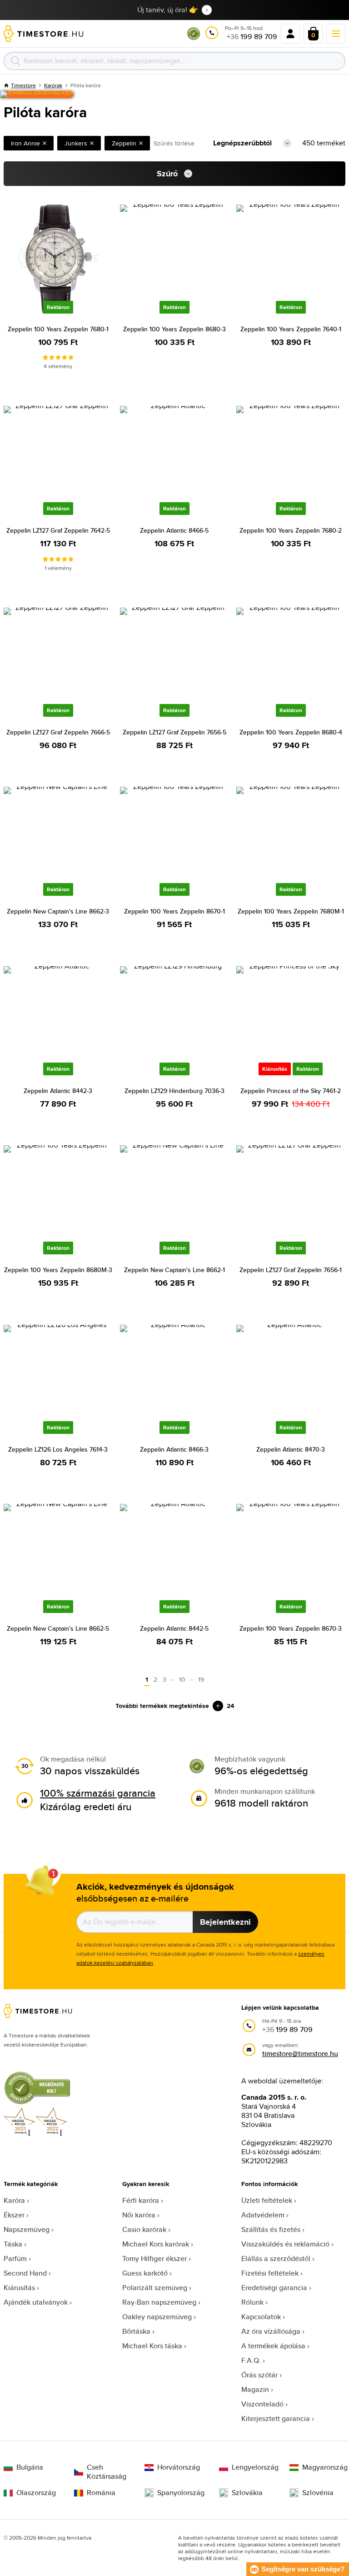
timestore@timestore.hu (300, 2054)
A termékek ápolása (273, 2346)
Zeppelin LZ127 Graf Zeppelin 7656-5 (174, 732)
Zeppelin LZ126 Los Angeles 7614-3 (58, 1449)
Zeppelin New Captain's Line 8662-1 (174, 1270)
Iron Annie (25, 143)
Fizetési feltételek (270, 2273)
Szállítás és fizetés (271, 2229)
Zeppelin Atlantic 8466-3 (174, 1449)
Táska (13, 2244)
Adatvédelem (263, 2215)
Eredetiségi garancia (274, 2288)
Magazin (255, 2389)
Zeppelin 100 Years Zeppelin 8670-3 (291, 1628)
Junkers (76, 143)
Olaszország (36, 2493)
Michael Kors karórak (156, 2244)
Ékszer (14, 2215)
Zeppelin (124, 143)
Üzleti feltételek (267, 2200)
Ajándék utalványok (36, 2302)
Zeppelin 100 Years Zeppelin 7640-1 (291, 329)
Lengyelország (253, 2467)
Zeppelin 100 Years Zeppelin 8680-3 (174, 329)
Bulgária (30, 2467)
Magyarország (324, 2467)
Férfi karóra (141, 2200)
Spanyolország (181, 2493)
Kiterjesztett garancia (276, 2419)
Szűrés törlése (174, 143)
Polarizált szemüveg (155, 2288)
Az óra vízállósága (271, 2331)
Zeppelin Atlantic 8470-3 (291, 1449)
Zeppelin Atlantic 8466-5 (174, 530)
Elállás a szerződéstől (276, 2259)
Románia (101, 2493)
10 (182, 1679)
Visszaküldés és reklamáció (285, 2244)
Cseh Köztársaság (107, 2472)
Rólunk (252, 2302)
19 (201, 1679)
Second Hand (25, 2273)
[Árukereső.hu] (194, 38)
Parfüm (15, 2259)
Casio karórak (144, 2229)
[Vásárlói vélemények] (37, 95)
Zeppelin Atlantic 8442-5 (174, 1628)
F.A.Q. (251, 2360)
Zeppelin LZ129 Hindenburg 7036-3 (174, 1091)
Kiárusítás (19, 2288)
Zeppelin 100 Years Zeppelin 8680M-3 (58, 1270)
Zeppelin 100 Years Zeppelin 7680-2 (291, 530)
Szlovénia (318, 2493)
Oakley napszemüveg (157, 2317)
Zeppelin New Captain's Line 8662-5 (58, 1628)
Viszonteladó (262, 2404)
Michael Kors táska (152, 2346)
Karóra (14, 2200)
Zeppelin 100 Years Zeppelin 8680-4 (291, 732)
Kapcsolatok (261, 2317)
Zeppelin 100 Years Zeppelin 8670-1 (174, 911)
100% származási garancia (98, 1793)
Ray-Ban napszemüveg (159, 2302)
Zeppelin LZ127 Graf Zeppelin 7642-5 (58, 530)
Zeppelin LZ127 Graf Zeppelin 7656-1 (291, 1270)
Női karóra (139, 2215)
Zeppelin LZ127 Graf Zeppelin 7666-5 (58, 732)
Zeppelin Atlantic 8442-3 (58, 1091)
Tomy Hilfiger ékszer (155, 2259)
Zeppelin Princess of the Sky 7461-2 (291, 1091)
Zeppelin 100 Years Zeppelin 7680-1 (58, 329)
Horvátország (179, 2467)
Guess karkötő (145, 2273)
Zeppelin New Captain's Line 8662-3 (58, 911)
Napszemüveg (27, 2229)
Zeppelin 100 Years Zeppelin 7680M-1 (291, 911)
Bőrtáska (136, 2331)
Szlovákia (247, 2493)
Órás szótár (259, 2375)
